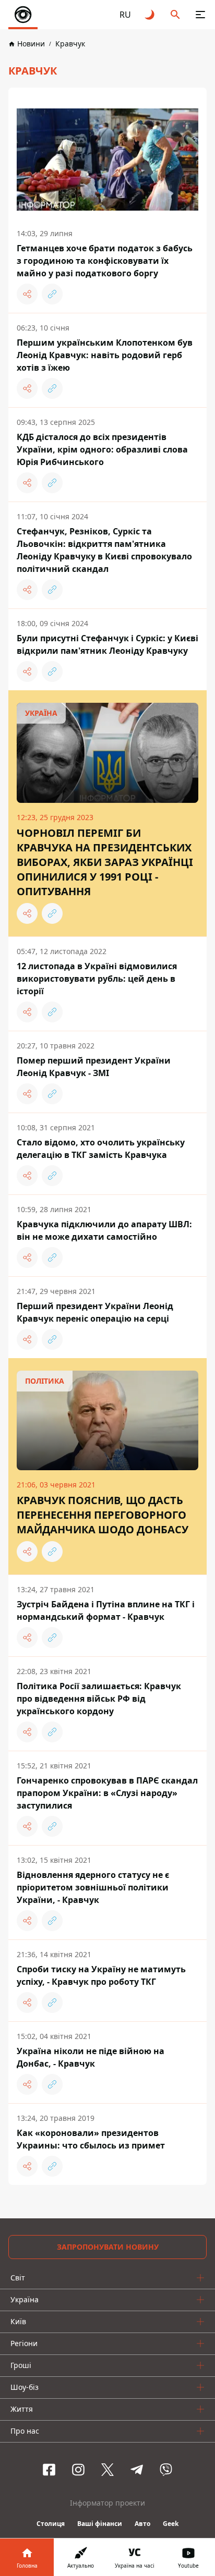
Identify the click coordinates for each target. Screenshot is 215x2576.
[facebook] (49, 2470)
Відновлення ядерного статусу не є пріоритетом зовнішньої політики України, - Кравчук (93, 1887)
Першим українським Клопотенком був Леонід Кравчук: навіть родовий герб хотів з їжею (105, 355)
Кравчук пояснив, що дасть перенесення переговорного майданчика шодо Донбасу (103, 1515)
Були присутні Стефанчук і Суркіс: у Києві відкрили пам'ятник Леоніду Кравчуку (107, 644)
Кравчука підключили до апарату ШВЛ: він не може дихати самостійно (104, 1230)
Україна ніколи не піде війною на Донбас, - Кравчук (91, 2057)
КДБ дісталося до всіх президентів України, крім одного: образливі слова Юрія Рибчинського (102, 449)
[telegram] (137, 2470)
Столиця (51, 2524)
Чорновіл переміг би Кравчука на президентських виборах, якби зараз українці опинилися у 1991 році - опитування (105, 862)
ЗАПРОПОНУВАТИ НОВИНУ (108, 2247)
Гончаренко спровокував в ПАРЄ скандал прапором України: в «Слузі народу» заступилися (107, 1793)
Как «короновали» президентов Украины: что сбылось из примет (91, 2139)
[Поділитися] (27, 294)
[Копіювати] (52, 294)
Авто (142, 2524)
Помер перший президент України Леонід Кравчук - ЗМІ (94, 1067)
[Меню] (200, 15)
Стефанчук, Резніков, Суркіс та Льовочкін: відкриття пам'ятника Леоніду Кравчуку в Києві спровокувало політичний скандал (104, 550)
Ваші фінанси (100, 2524)
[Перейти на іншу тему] (150, 15)
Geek (171, 2524)
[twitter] (107, 2470)
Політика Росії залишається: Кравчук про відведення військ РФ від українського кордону (99, 1699)
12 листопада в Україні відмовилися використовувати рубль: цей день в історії (97, 979)
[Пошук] (175, 15)
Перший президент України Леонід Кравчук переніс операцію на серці (95, 1312)
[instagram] (78, 2470)
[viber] (166, 2470)
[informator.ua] (23, 15)
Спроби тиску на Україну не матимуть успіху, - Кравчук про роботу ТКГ (101, 1975)
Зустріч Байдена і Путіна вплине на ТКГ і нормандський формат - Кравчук (106, 1610)
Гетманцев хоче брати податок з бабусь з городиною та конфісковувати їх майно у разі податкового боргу (105, 261)
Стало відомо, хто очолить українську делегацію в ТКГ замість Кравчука (101, 1149)
